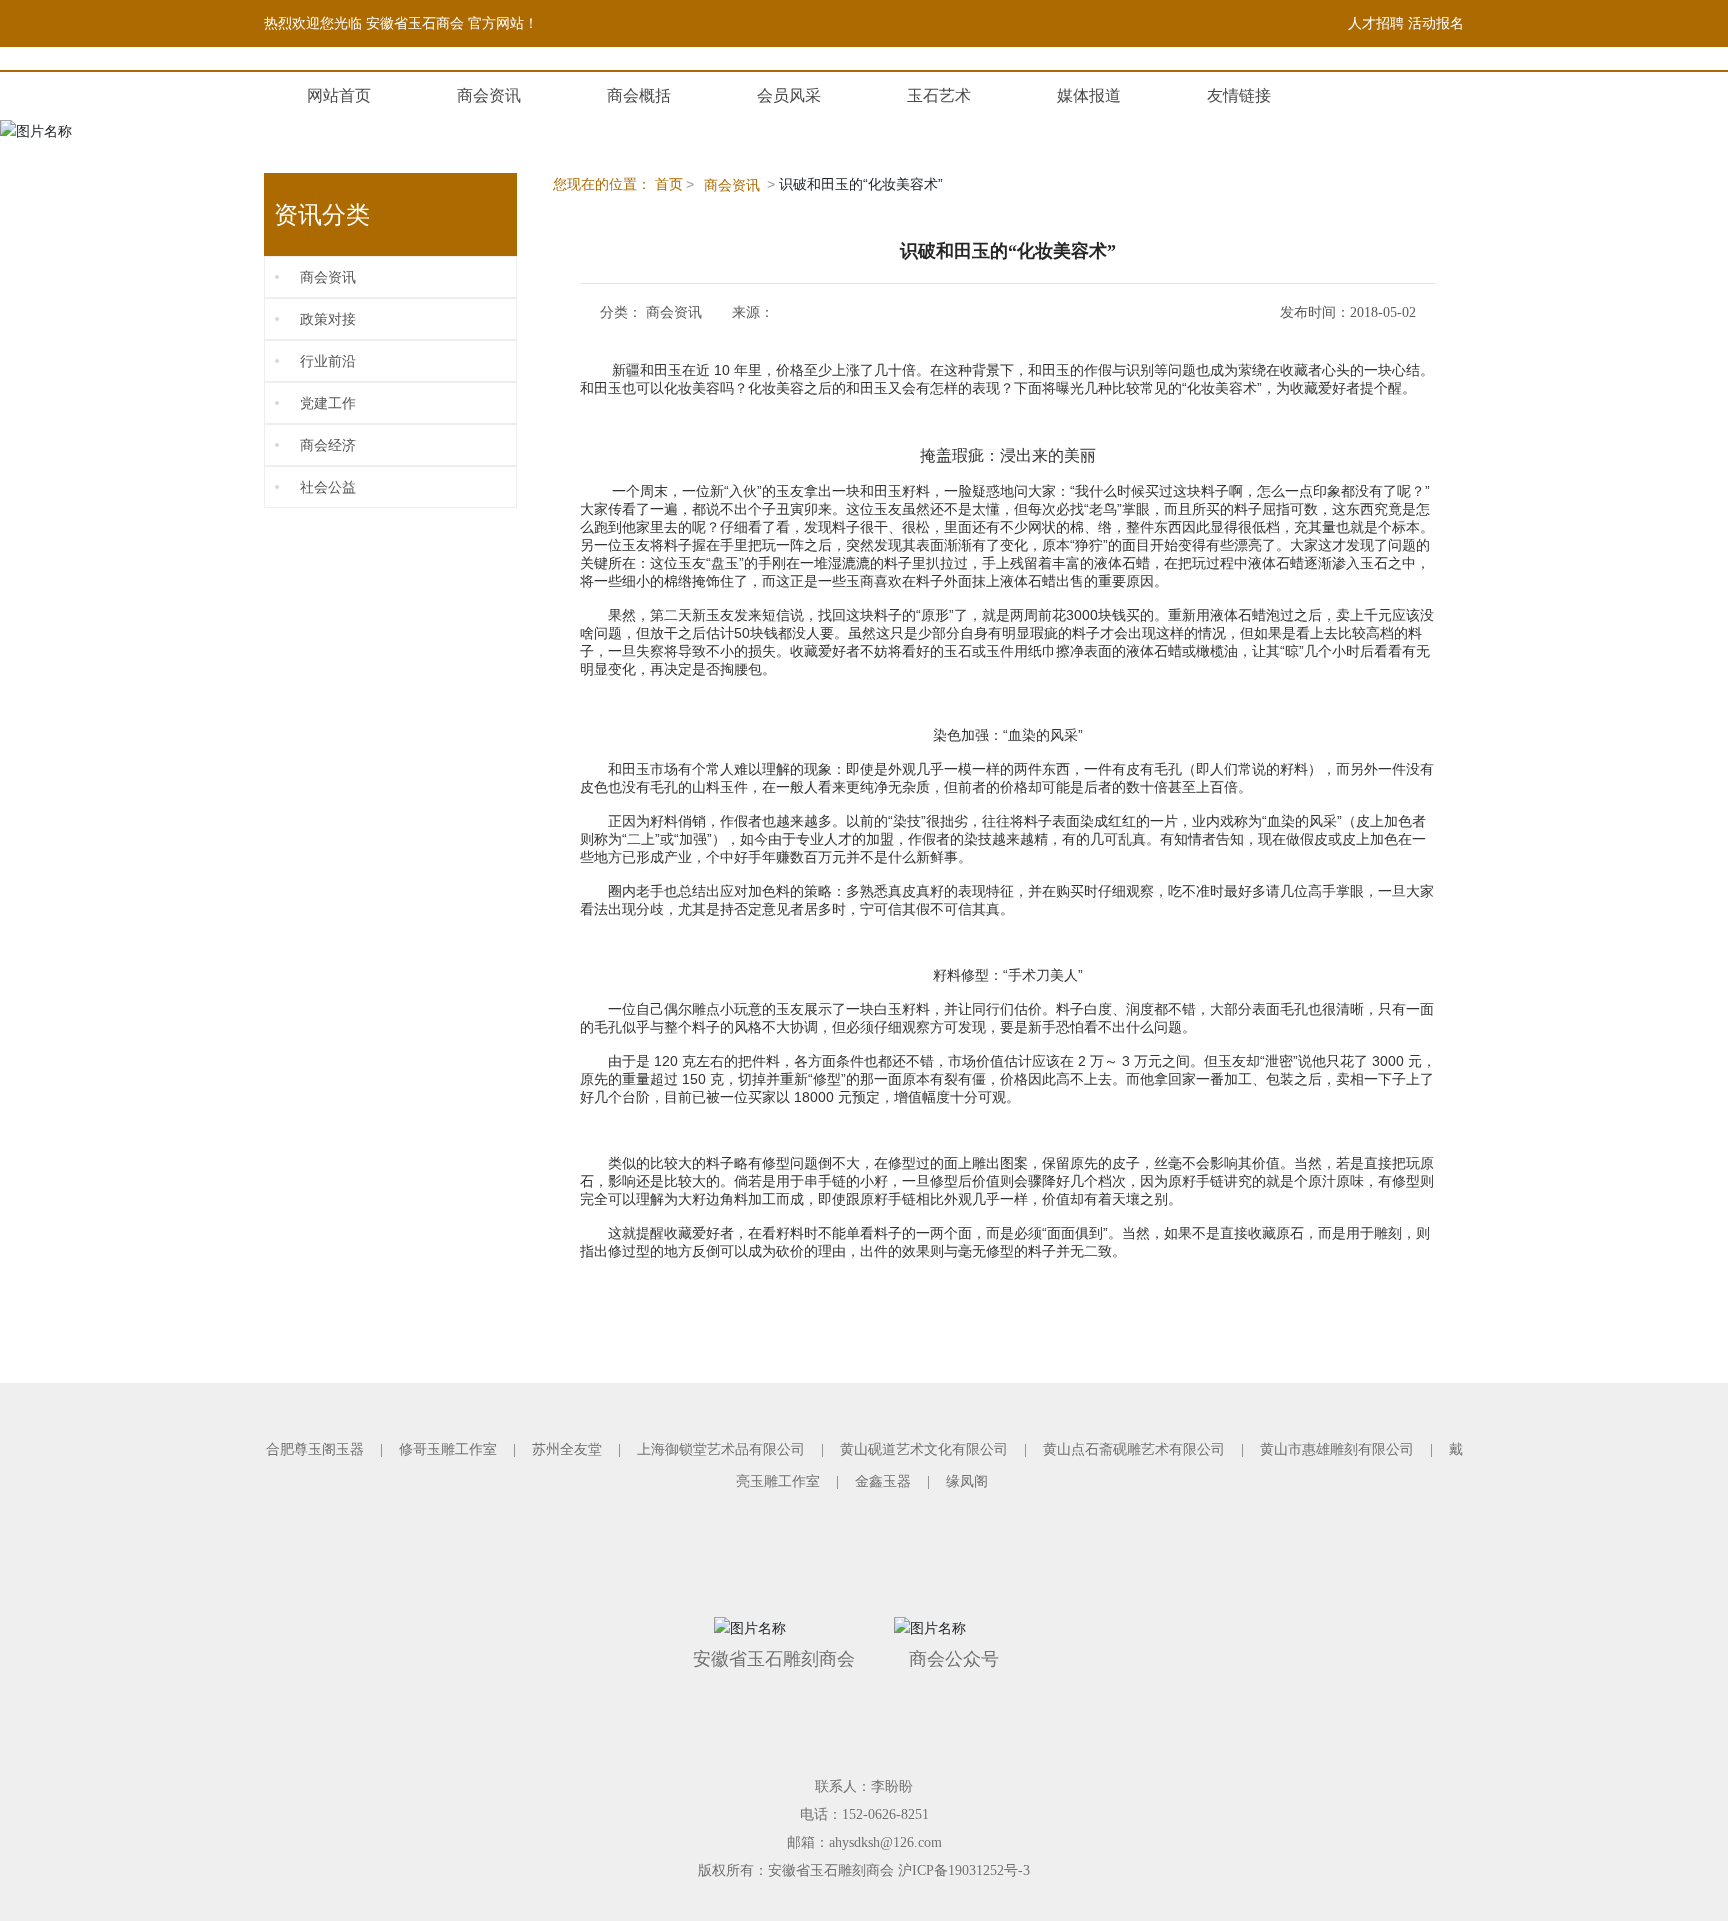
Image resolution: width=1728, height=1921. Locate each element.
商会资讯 (489, 95)
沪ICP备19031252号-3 (964, 1870)
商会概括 (639, 95)
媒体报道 (1089, 95)
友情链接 (1239, 95)
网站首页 (339, 95)
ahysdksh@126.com (885, 1842)
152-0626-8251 (885, 1814)
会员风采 (789, 95)
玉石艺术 (939, 95)
